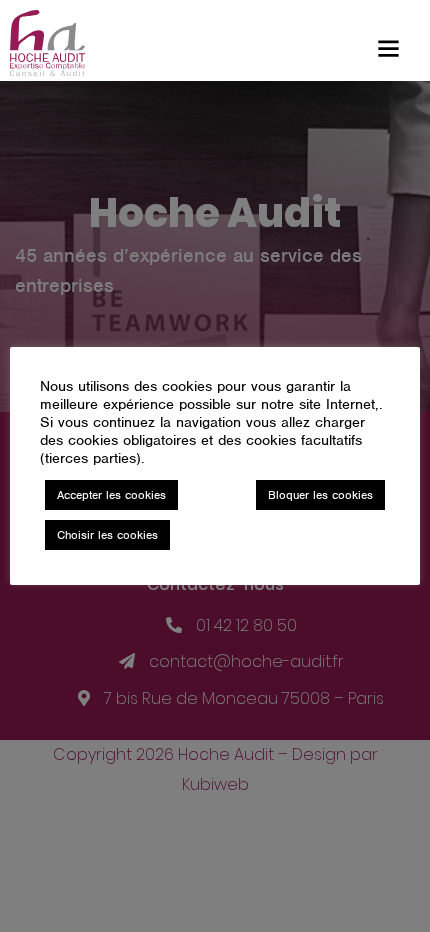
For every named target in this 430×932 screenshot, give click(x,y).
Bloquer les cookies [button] (320, 495)
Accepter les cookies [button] (111, 495)
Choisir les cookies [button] (107, 535)
